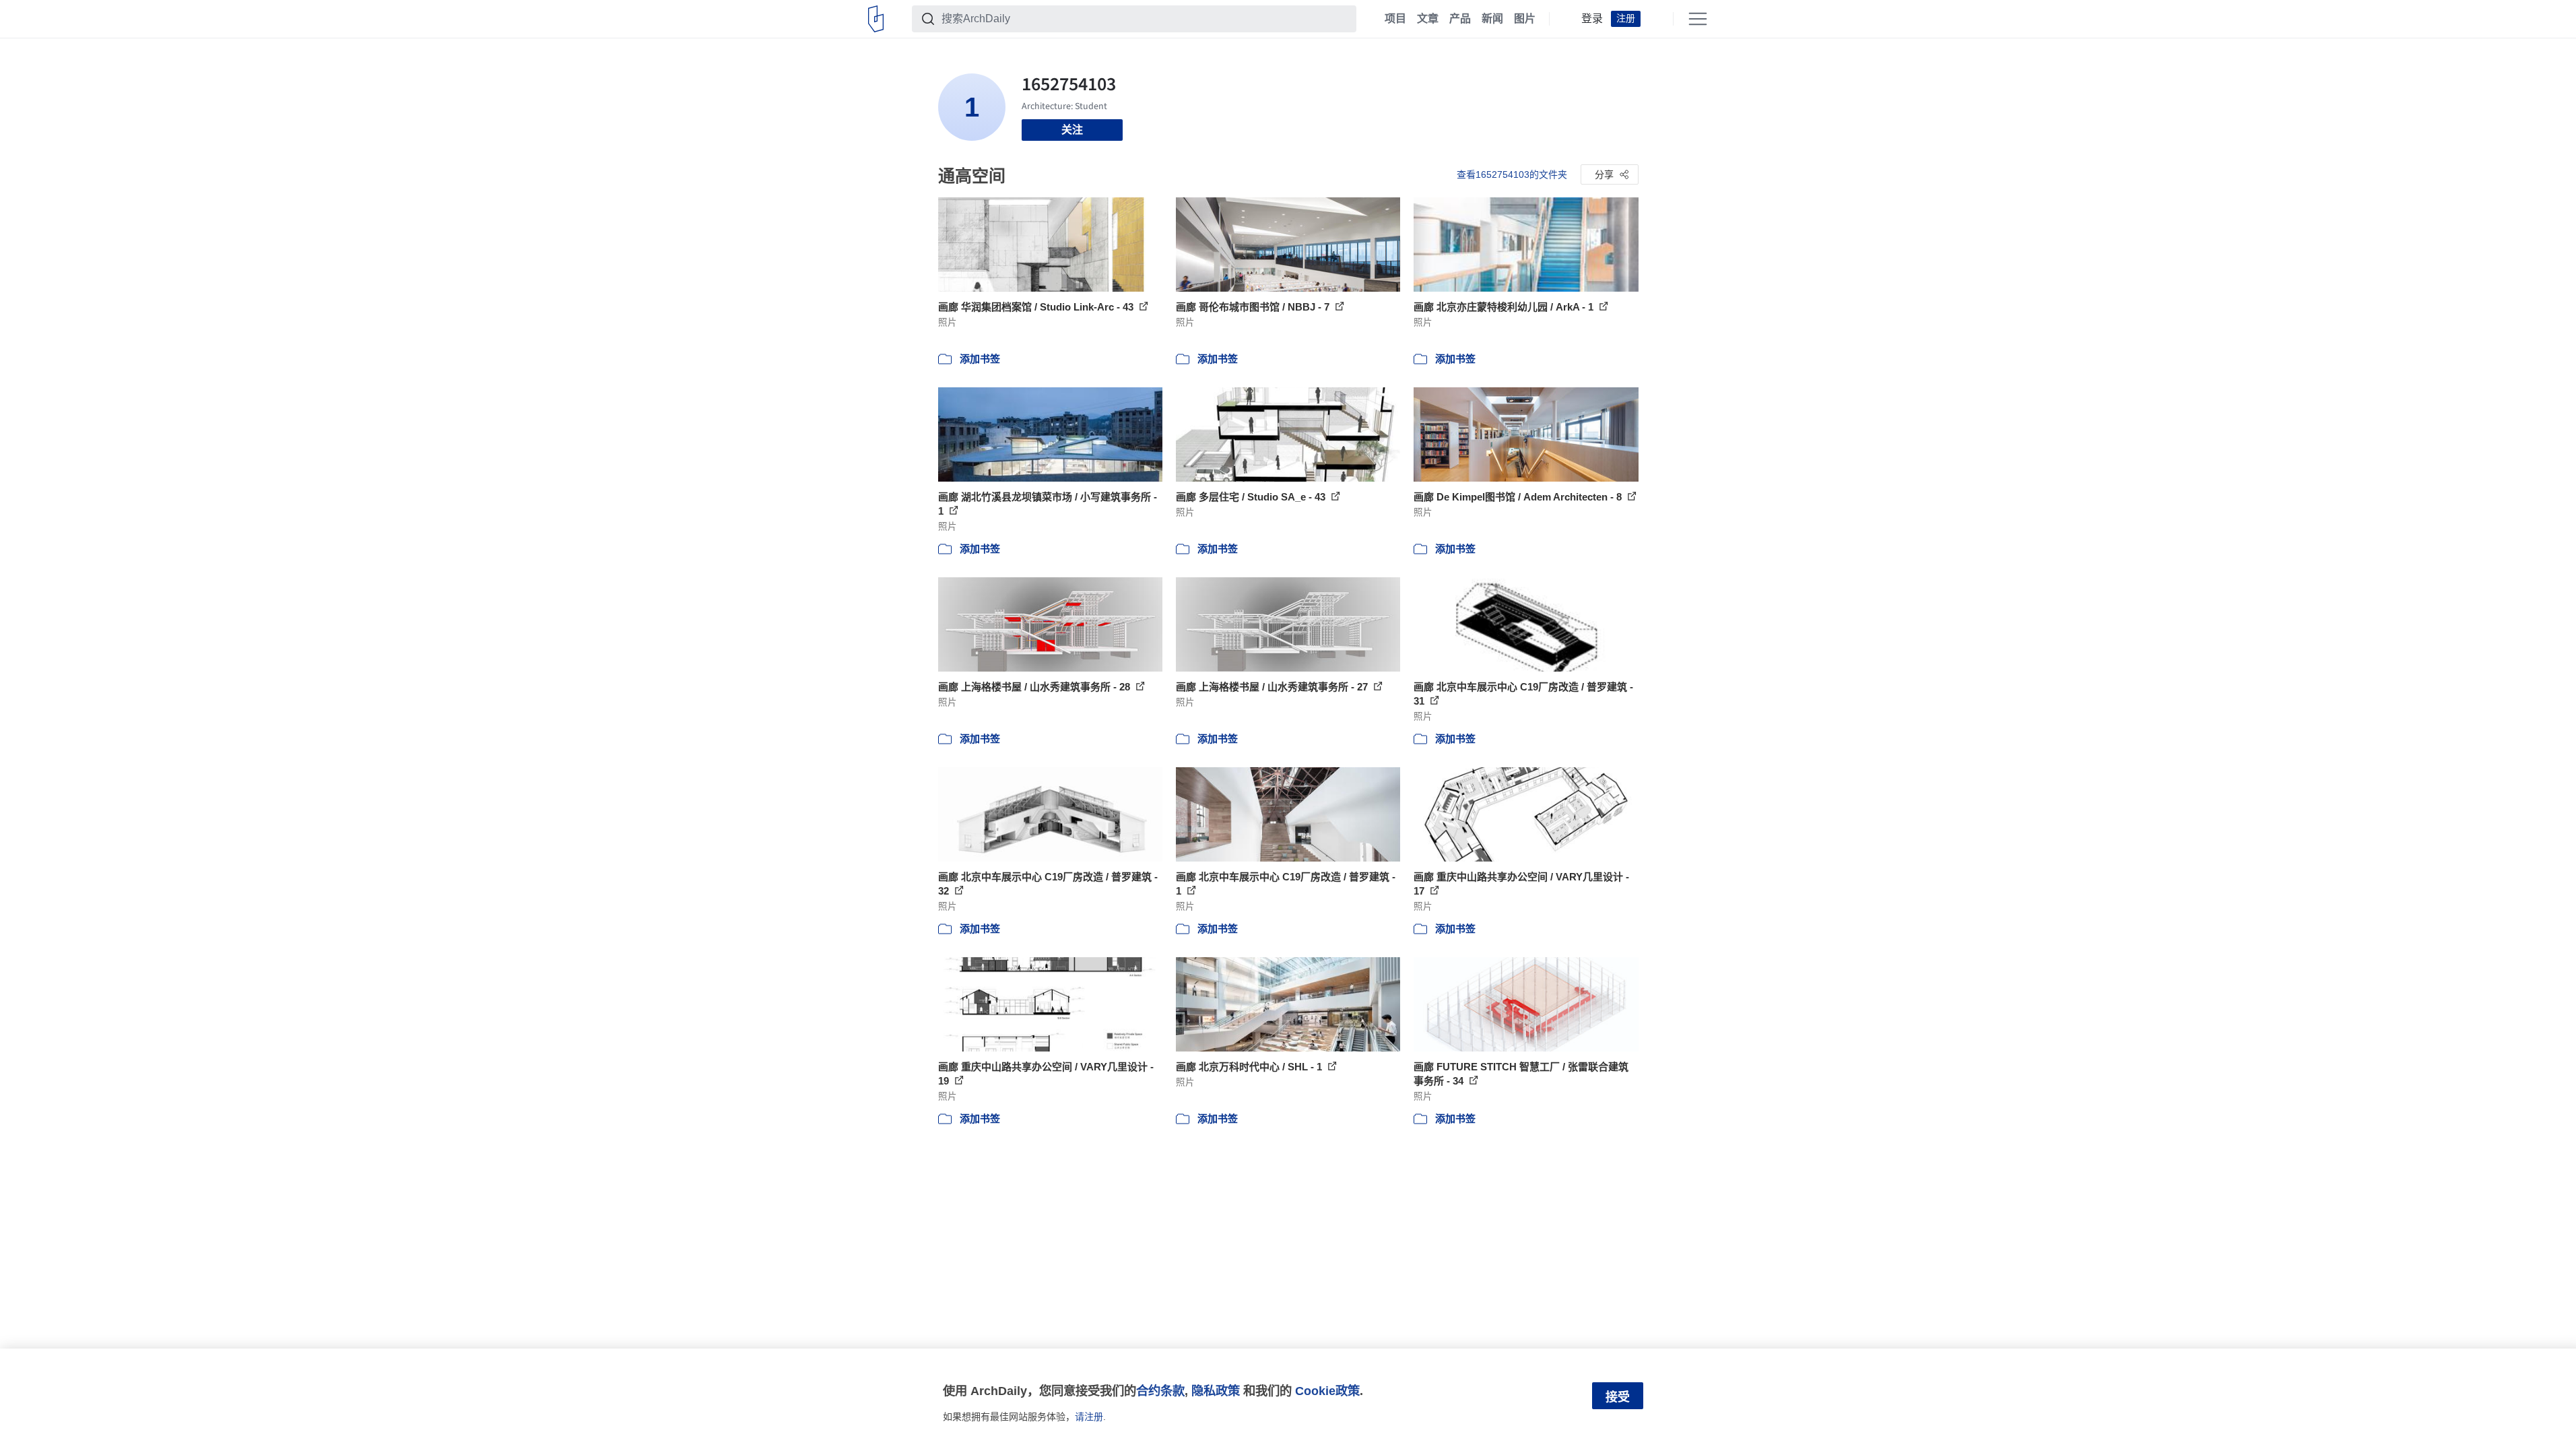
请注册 (1089, 1417)
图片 (1525, 19)
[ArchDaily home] (876, 19)
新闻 (1492, 19)
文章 (1428, 19)
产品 (1460, 19)
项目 (1395, 19)
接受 (1618, 1397)
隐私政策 (1216, 1391)
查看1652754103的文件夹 (1512, 174)
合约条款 (1160, 1391)
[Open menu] (1698, 19)
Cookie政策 (1327, 1391)
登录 (1592, 19)
